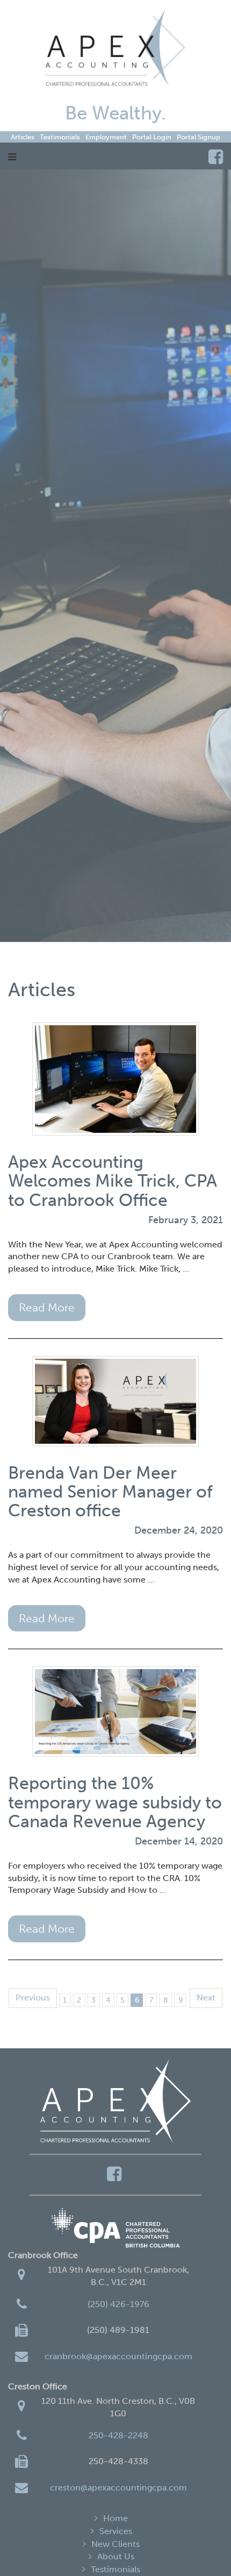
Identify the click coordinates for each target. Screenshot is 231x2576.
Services (116, 2531)
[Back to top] (201, 2546)
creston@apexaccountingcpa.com (118, 2488)
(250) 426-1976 (118, 2304)
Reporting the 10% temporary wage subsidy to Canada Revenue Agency (115, 1802)
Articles (23, 137)
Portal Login (152, 137)
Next (206, 1997)
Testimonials (60, 137)
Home (115, 2518)
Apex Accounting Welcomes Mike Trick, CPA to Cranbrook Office (113, 1181)
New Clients (115, 2544)
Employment (106, 137)
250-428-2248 (118, 2435)
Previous (33, 1997)
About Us (116, 2556)
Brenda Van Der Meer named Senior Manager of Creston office (110, 1492)
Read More (47, 1307)
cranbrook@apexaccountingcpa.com (118, 2356)
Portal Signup (198, 137)
